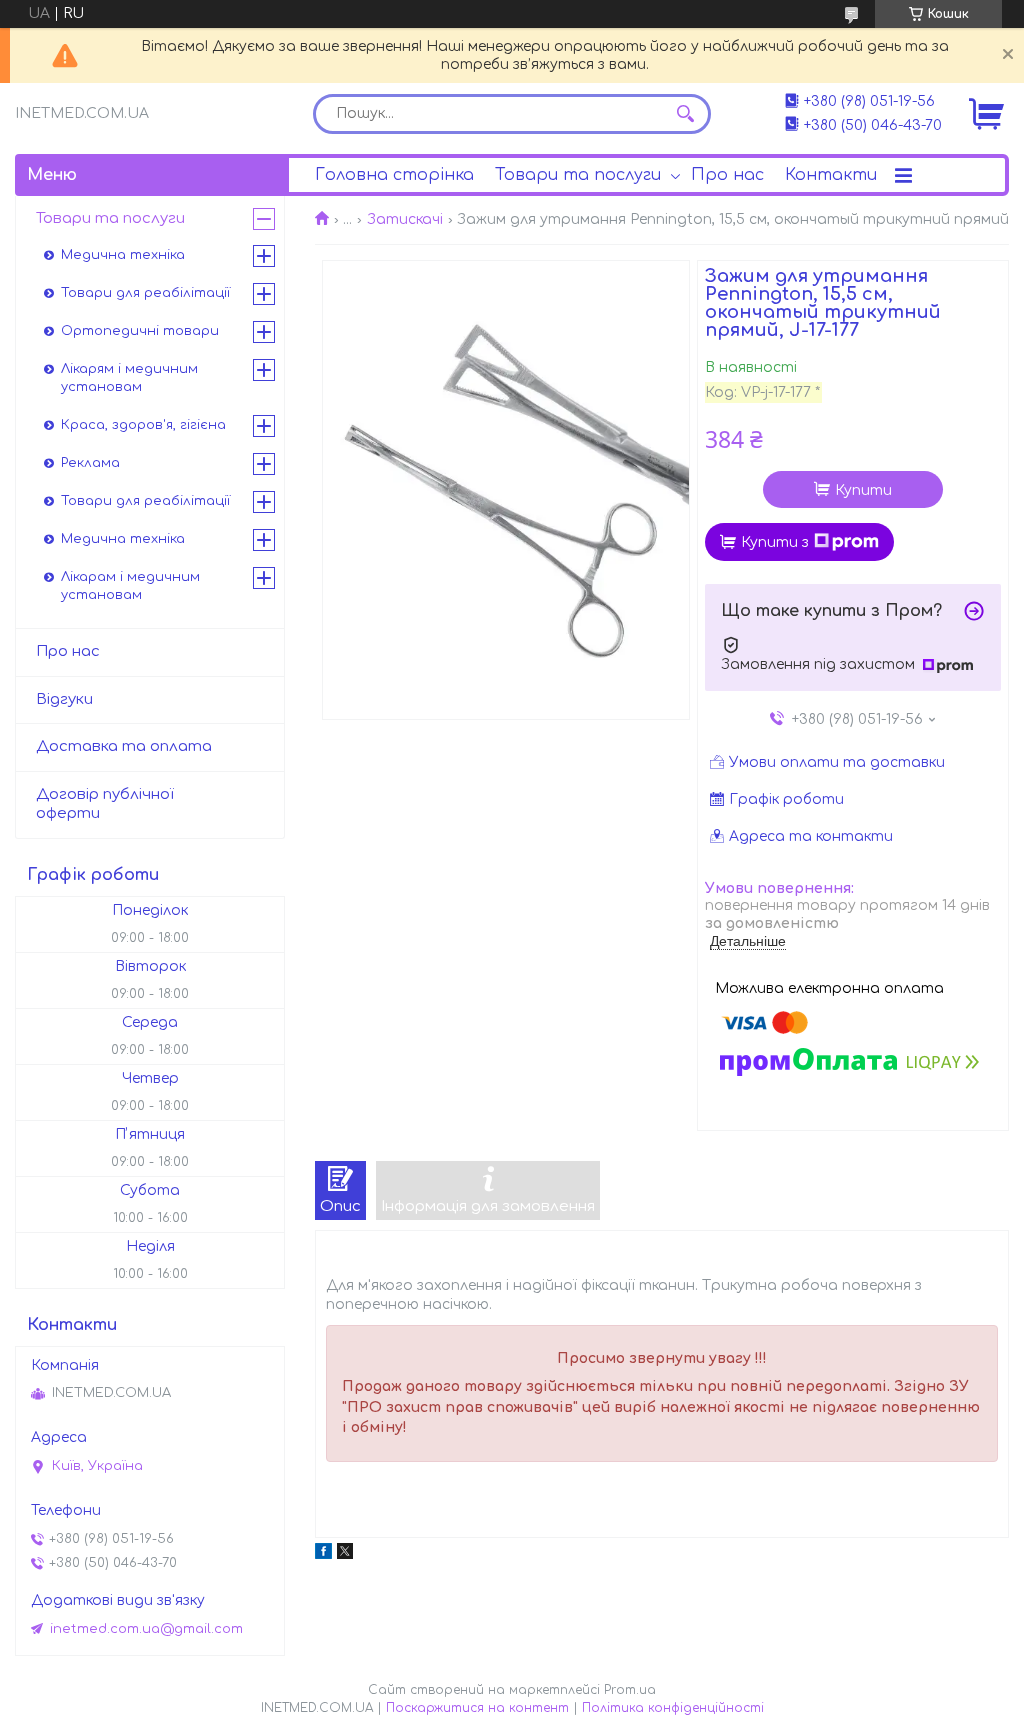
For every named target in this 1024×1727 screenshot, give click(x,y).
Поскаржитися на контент (477, 1708)
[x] (345, 1554)
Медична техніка (123, 255)
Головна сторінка (394, 175)
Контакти (831, 175)
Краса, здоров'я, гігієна (143, 425)
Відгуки (64, 699)
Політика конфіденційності (673, 1708)
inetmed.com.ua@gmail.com (146, 1629)
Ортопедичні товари (140, 331)
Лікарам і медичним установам (130, 586)
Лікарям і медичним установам (129, 378)
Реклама (90, 463)
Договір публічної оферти (105, 804)
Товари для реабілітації (145, 293)
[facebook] (323, 1554)
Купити (863, 490)
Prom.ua (630, 1690)
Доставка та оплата (124, 746)
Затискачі (405, 219)
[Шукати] (686, 114)
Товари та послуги (578, 175)
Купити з (775, 542)
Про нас (727, 175)
